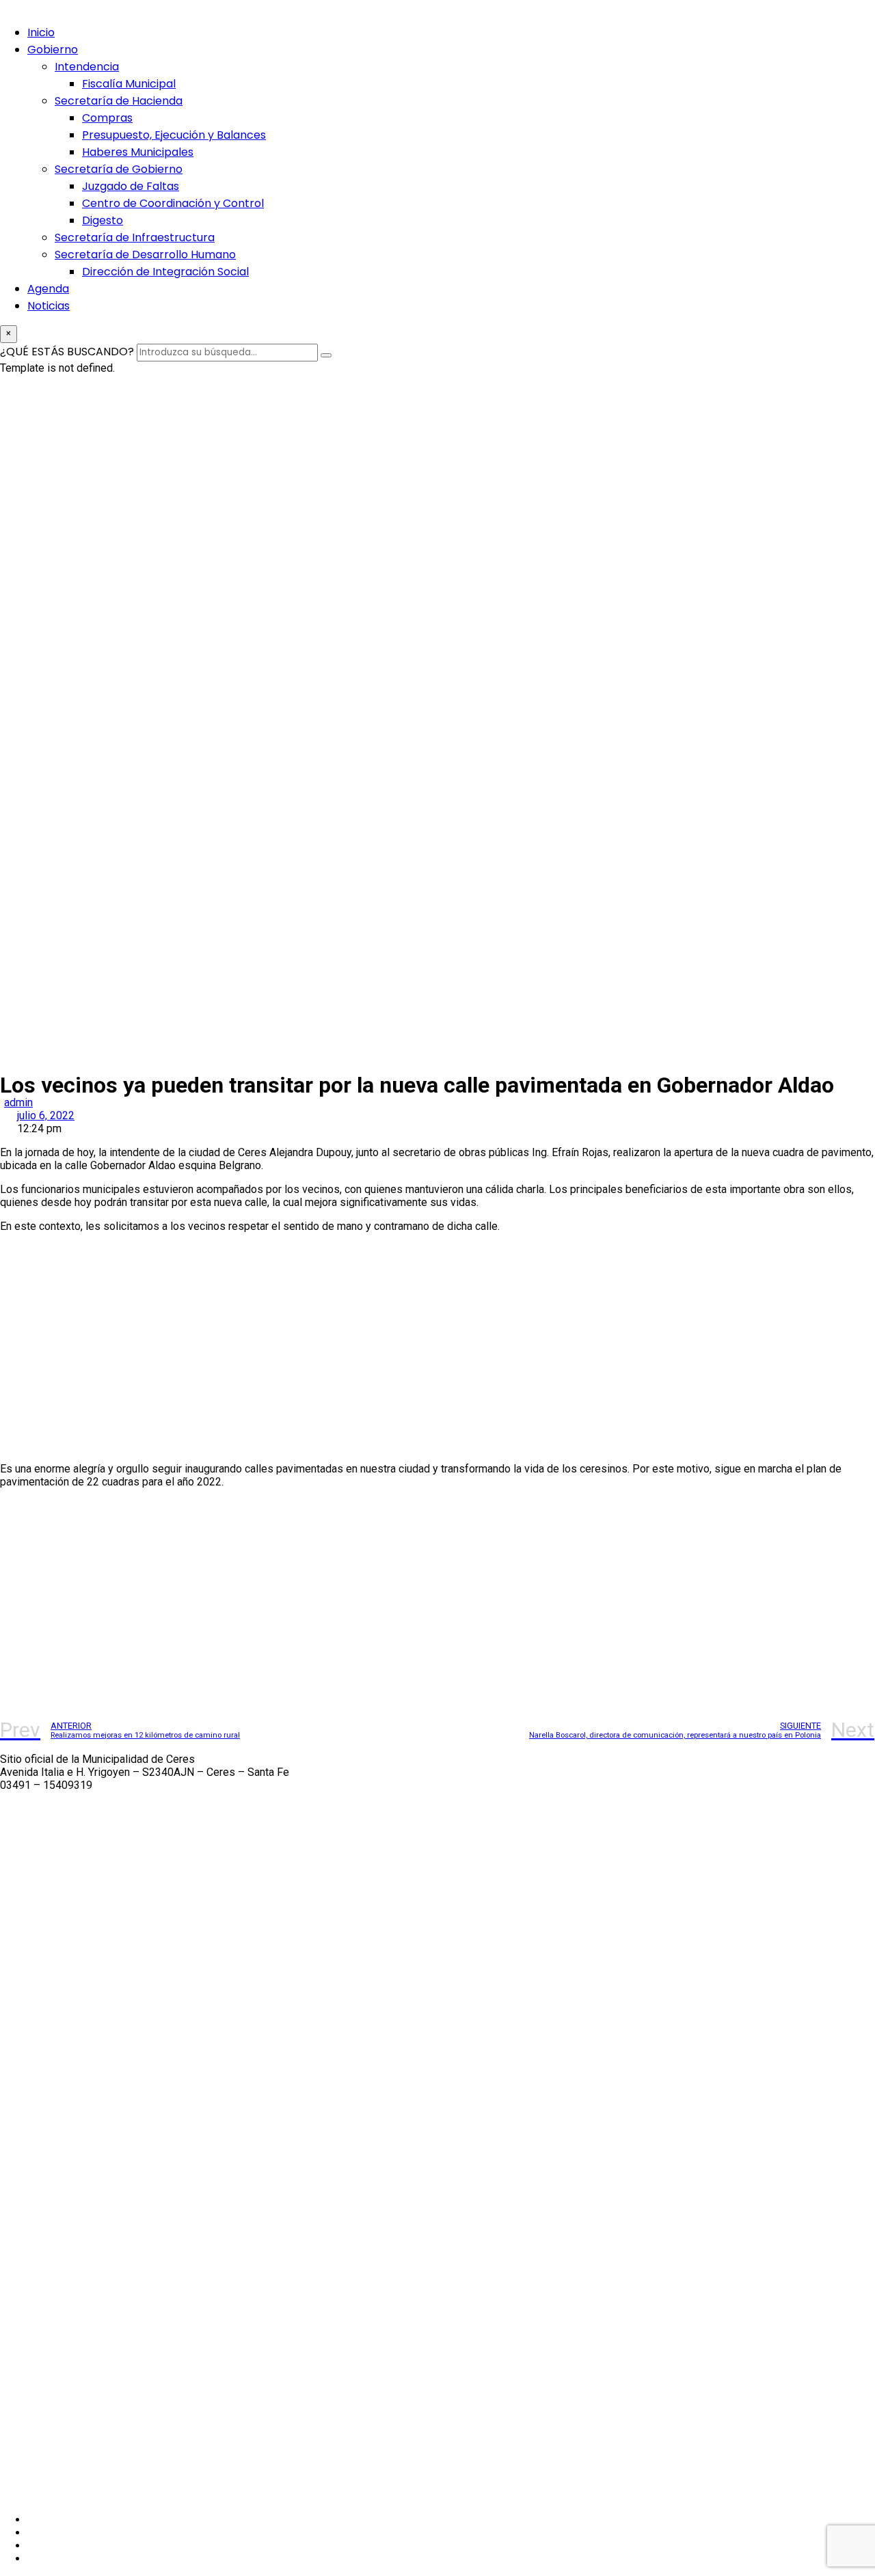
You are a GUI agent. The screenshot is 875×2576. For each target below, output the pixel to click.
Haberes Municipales (138, 152)
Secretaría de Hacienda (119, 101)
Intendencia (87, 67)
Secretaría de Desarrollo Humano (145, 255)
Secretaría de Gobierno (119, 169)
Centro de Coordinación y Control (173, 203)
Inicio (41, 32)
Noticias (49, 306)
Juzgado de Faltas (131, 186)
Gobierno (53, 50)
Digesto (103, 220)
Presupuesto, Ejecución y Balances (174, 135)
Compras (107, 118)
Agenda (48, 289)
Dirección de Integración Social (165, 272)
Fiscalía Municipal (129, 84)
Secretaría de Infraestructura (135, 237)
